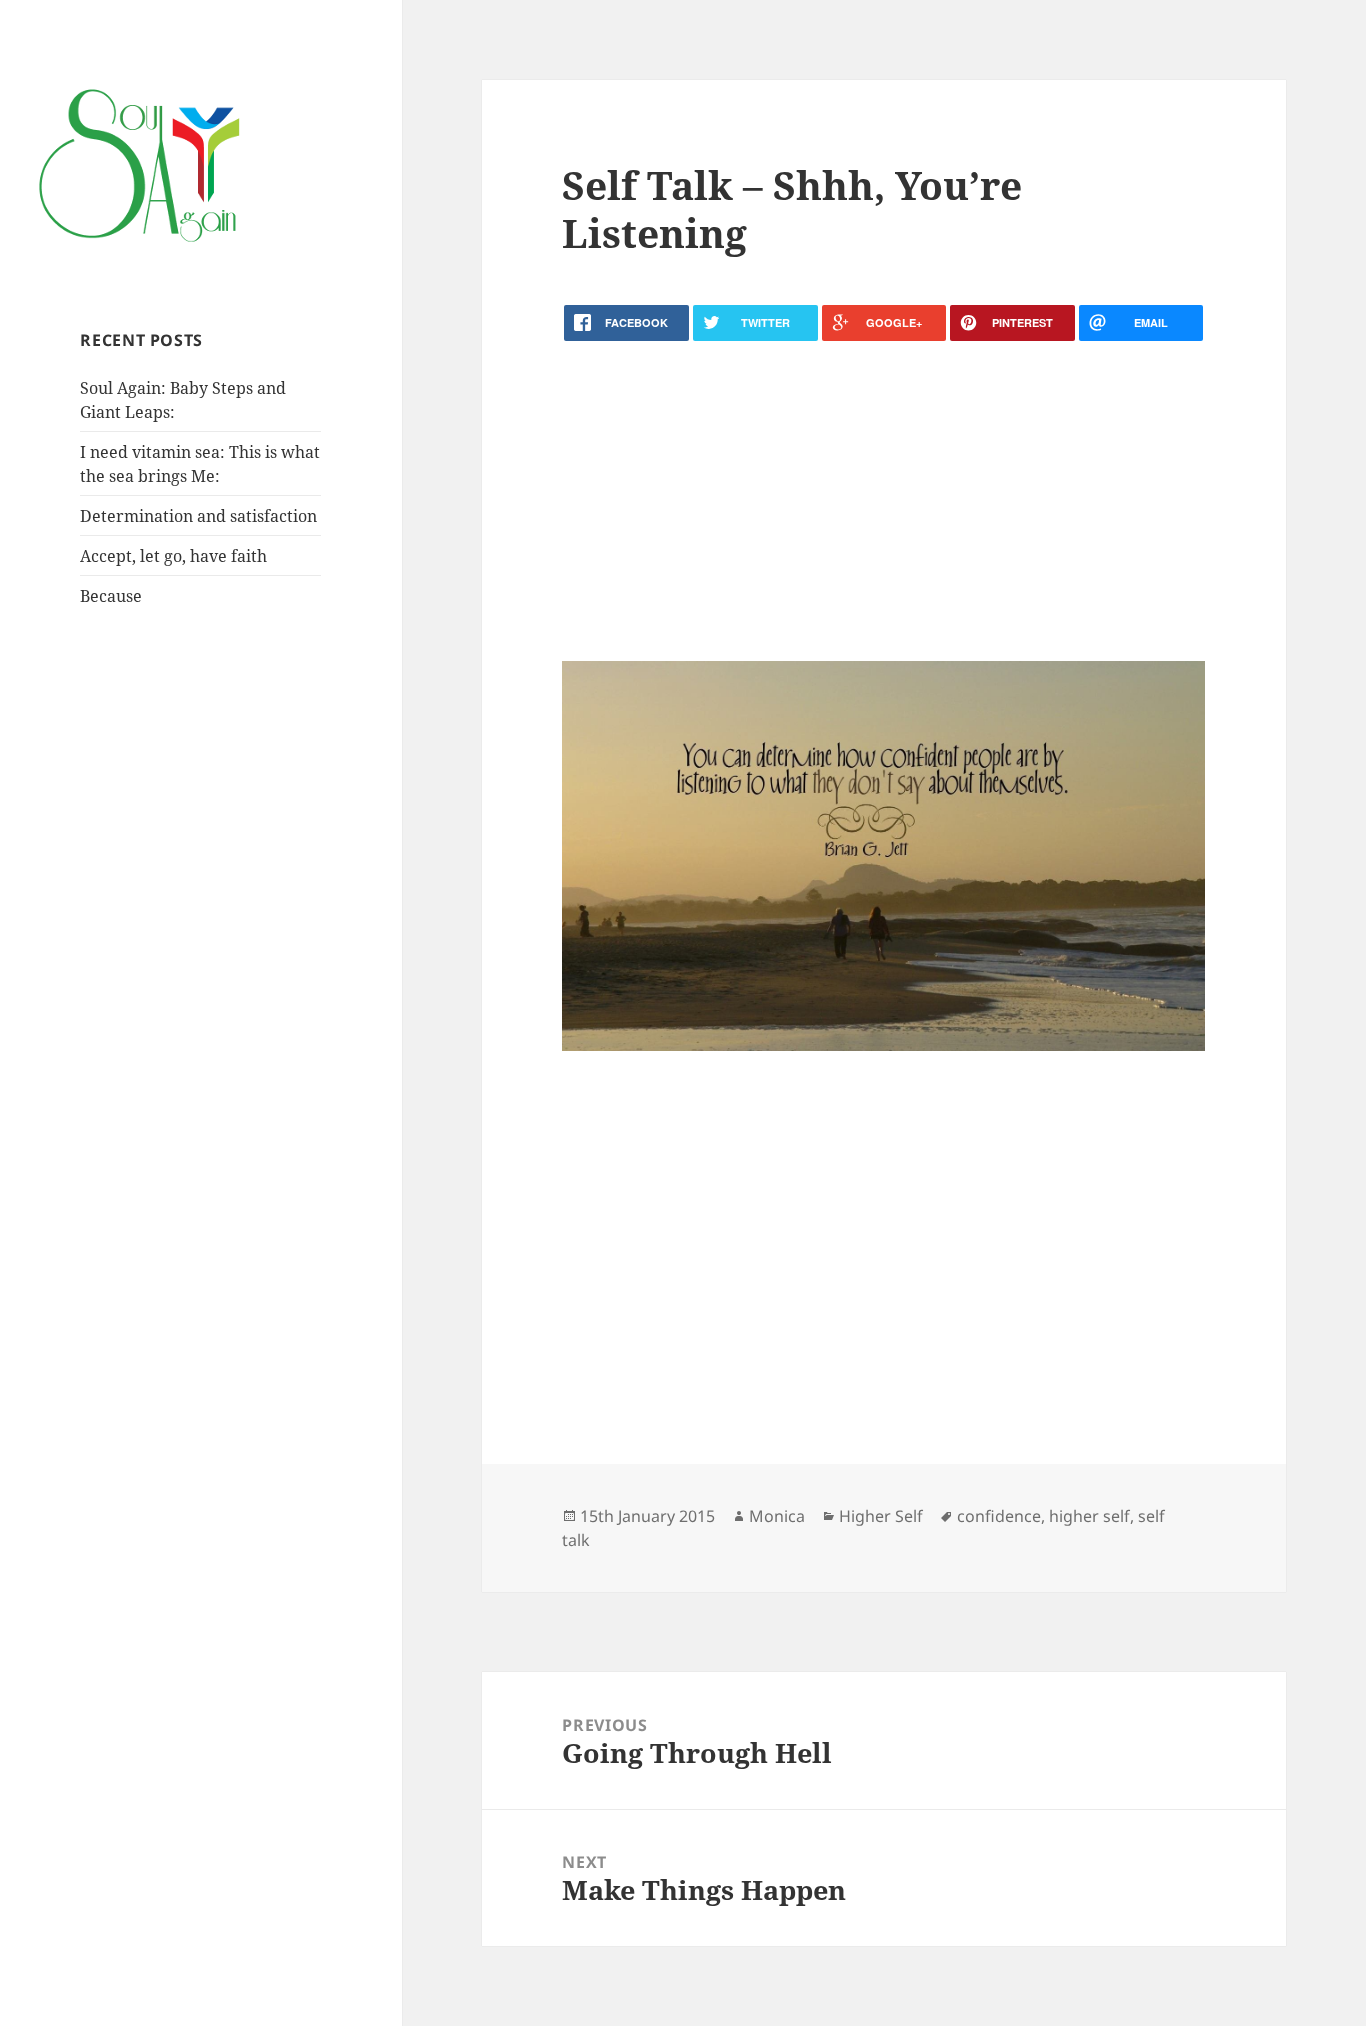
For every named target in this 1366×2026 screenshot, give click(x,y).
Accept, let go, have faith (173, 556)
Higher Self (881, 1516)
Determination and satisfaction (198, 516)
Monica (777, 1516)
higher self (1089, 1516)
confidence (999, 1516)
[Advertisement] (883, 501)
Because (111, 596)
